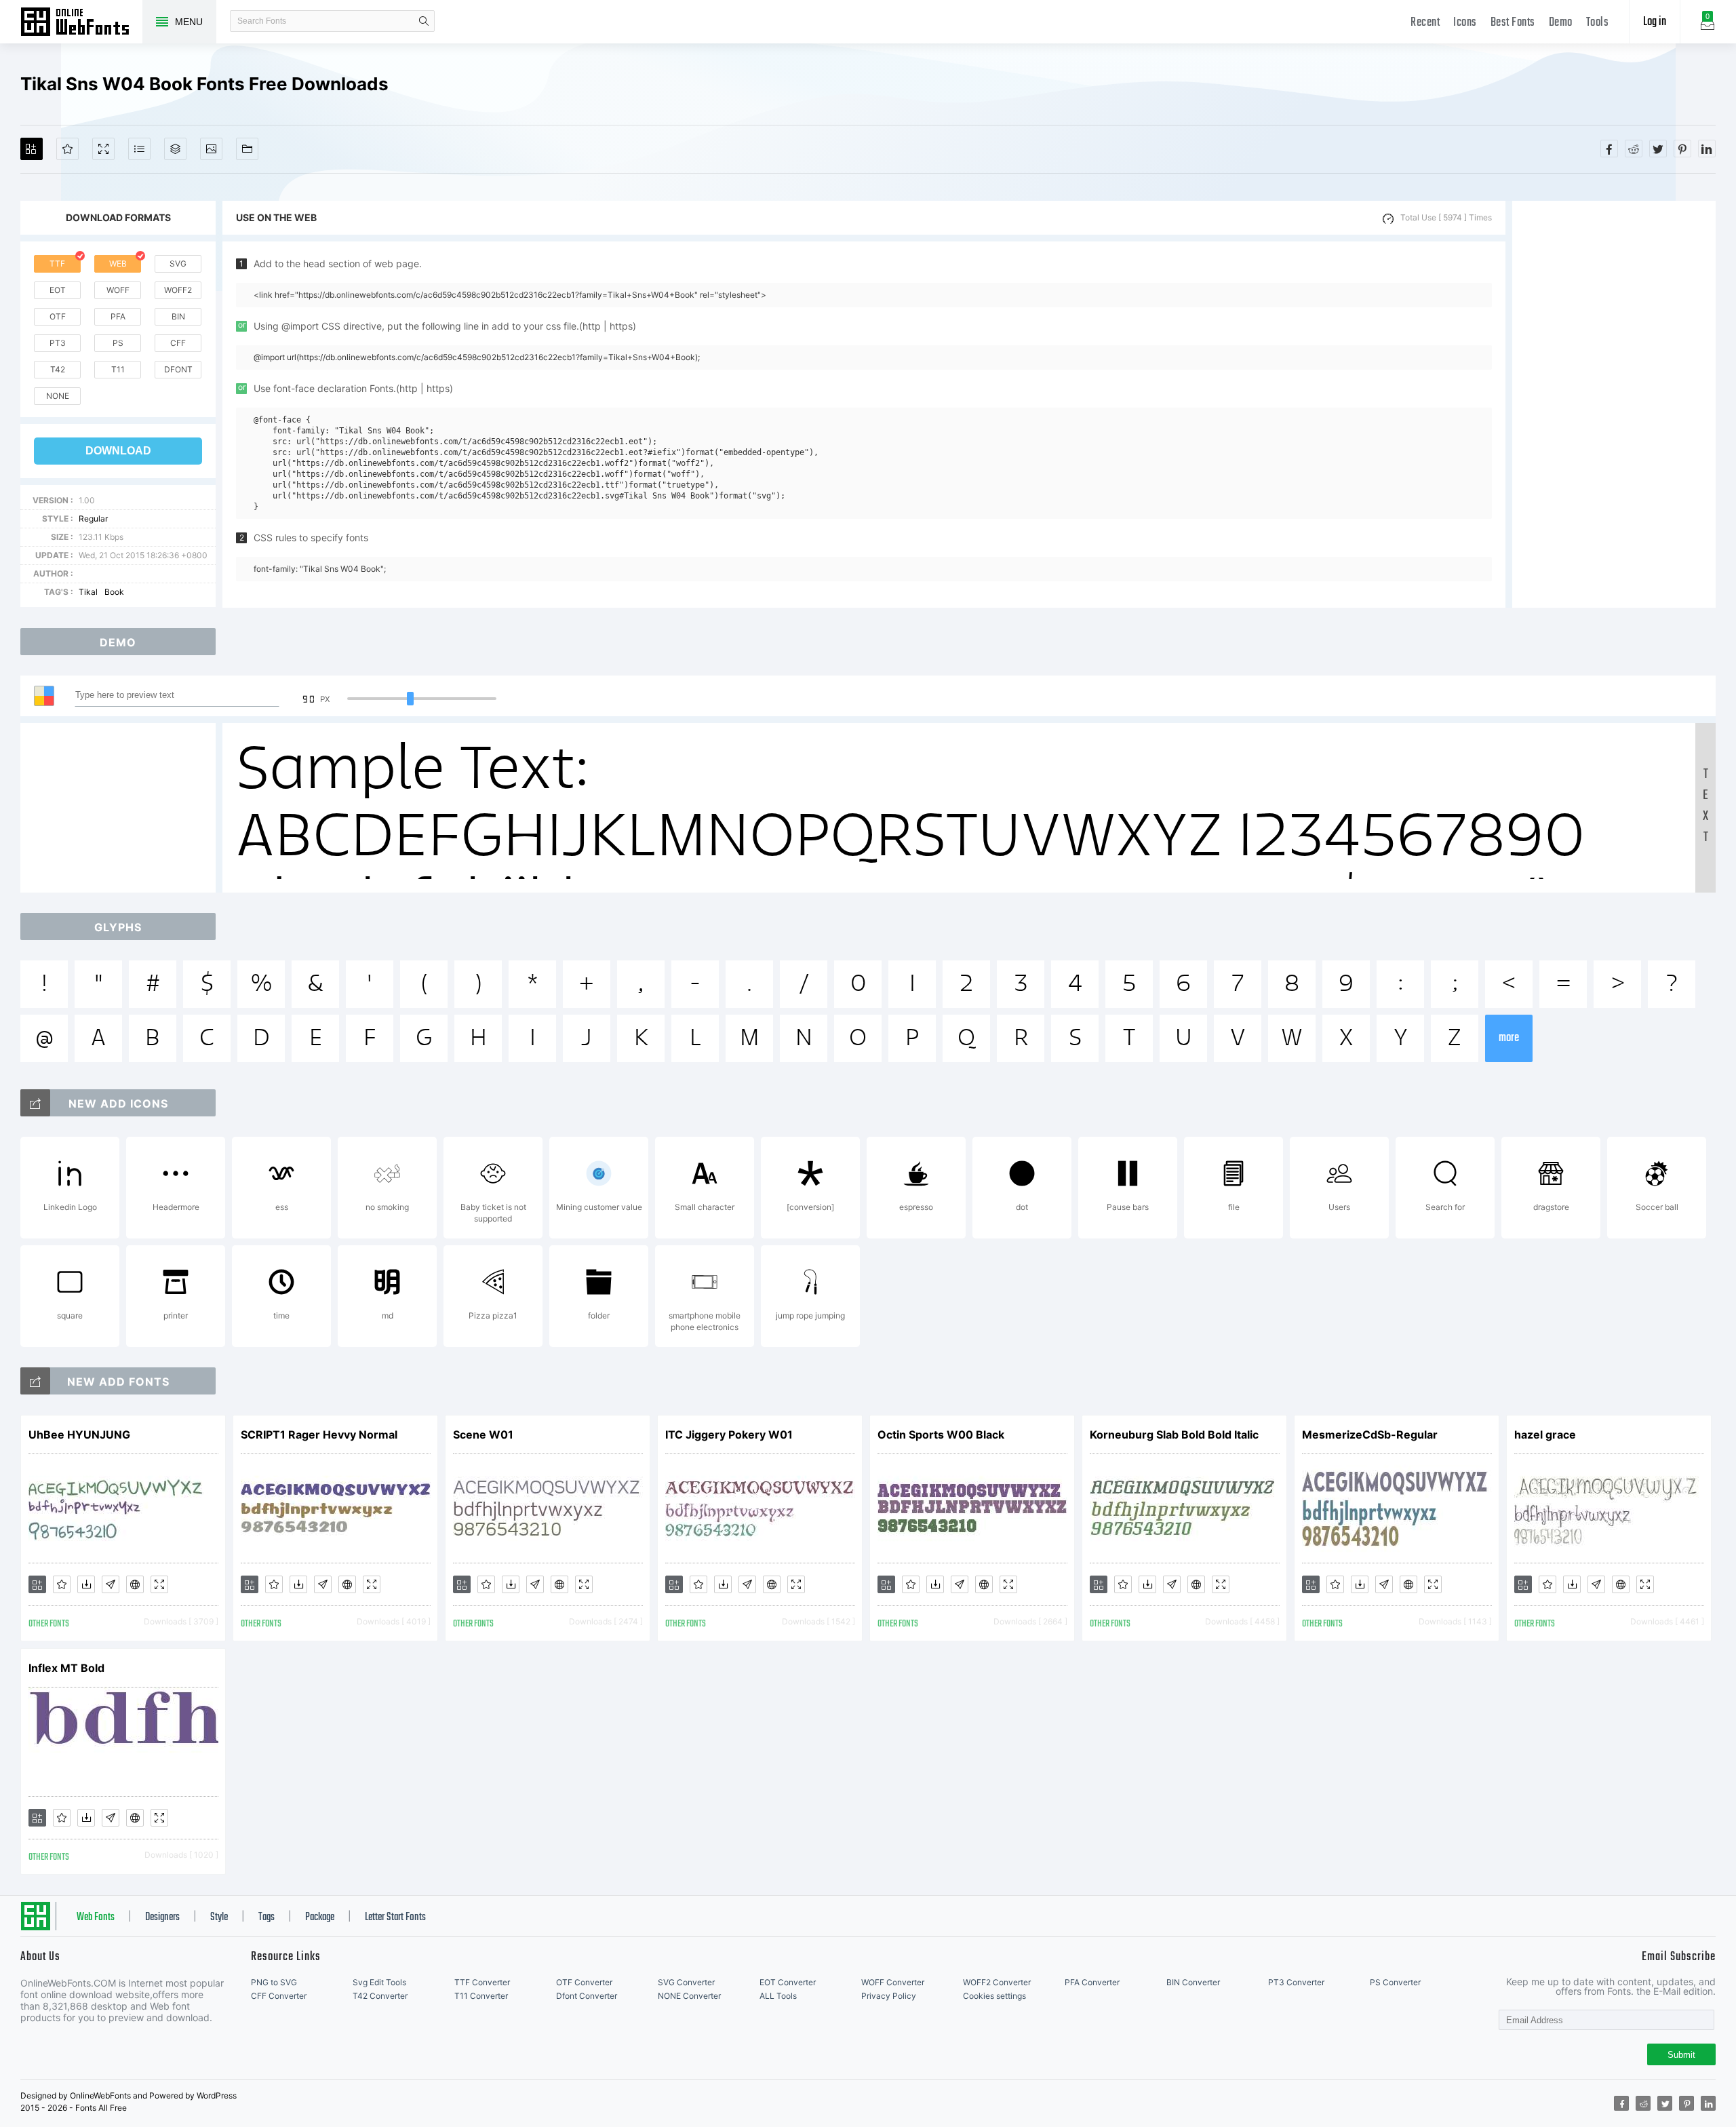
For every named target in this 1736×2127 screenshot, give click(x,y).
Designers (162, 1917)
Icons (1465, 23)
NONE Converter (689, 1996)
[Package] (175, 149)
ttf (57, 264)
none (58, 396)
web (118, 264)
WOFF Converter (893, 1982)
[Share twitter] (1658, 149)
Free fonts (81, 23)
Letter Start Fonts (395, 1917)
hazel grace (1545, 1435)
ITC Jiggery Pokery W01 (729, 1435)
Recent (1425, 23)
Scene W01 (483, 1435)
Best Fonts (1513, 23)
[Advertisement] (1614, 404)
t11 (118, 369)
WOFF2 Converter (997, 1982)
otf (58, 316)
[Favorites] (67, 149)
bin (178, 316)
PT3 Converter (1296, 1982)
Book (114, 592)
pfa (118, 316)
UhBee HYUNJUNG (79, 1435)
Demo (1561, 23)
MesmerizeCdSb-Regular (1370, 1435)
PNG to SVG (274, 1982)
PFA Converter (1092, 1982)
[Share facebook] (1609, 149)
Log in (1655, 22)
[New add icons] (35, 1103)
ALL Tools (778, 1996)
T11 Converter (481, 1996)
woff (118, 290)
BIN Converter (1193, 1982)
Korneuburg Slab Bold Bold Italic (1174, 1435)
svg (178, 264)
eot (58, 290)
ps (118, 343)
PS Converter (1395, 1982)
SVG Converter (686, 1982)
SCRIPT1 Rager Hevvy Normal (319, 1435)
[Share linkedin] (1707, 149)
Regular (93, 519)
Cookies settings (994, 1996)
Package (320, 1917)
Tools (1598, 23)
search (424, 21)
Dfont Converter (587, 1996)
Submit (1681, 2055)
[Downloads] (86, 1584)
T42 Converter (380, 1996)
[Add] (32, 149)
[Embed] (135, 1584)
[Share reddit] (1634, 149)
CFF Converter (279, 1996)
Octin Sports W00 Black (941, 1435)
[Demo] (103, 149)
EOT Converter (788, 1982)
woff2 (178, 290)
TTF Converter (482, 1982)
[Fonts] (247, 149)
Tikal (88, 592)
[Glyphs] (139, 149)
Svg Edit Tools (379, 1982)
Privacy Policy (889, 1996)
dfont (178, 369)
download (118, 451)
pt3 (58, 343)
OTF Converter (584, 1982)
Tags (267, 1917)
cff (178, 343)
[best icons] (35, 1381)
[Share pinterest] (1682, 149)
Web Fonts (96, 1917)
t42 (58, 369)
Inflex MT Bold (66, 1668)
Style (219, 1917)
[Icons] (211, 149)
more (1509, 1038)
